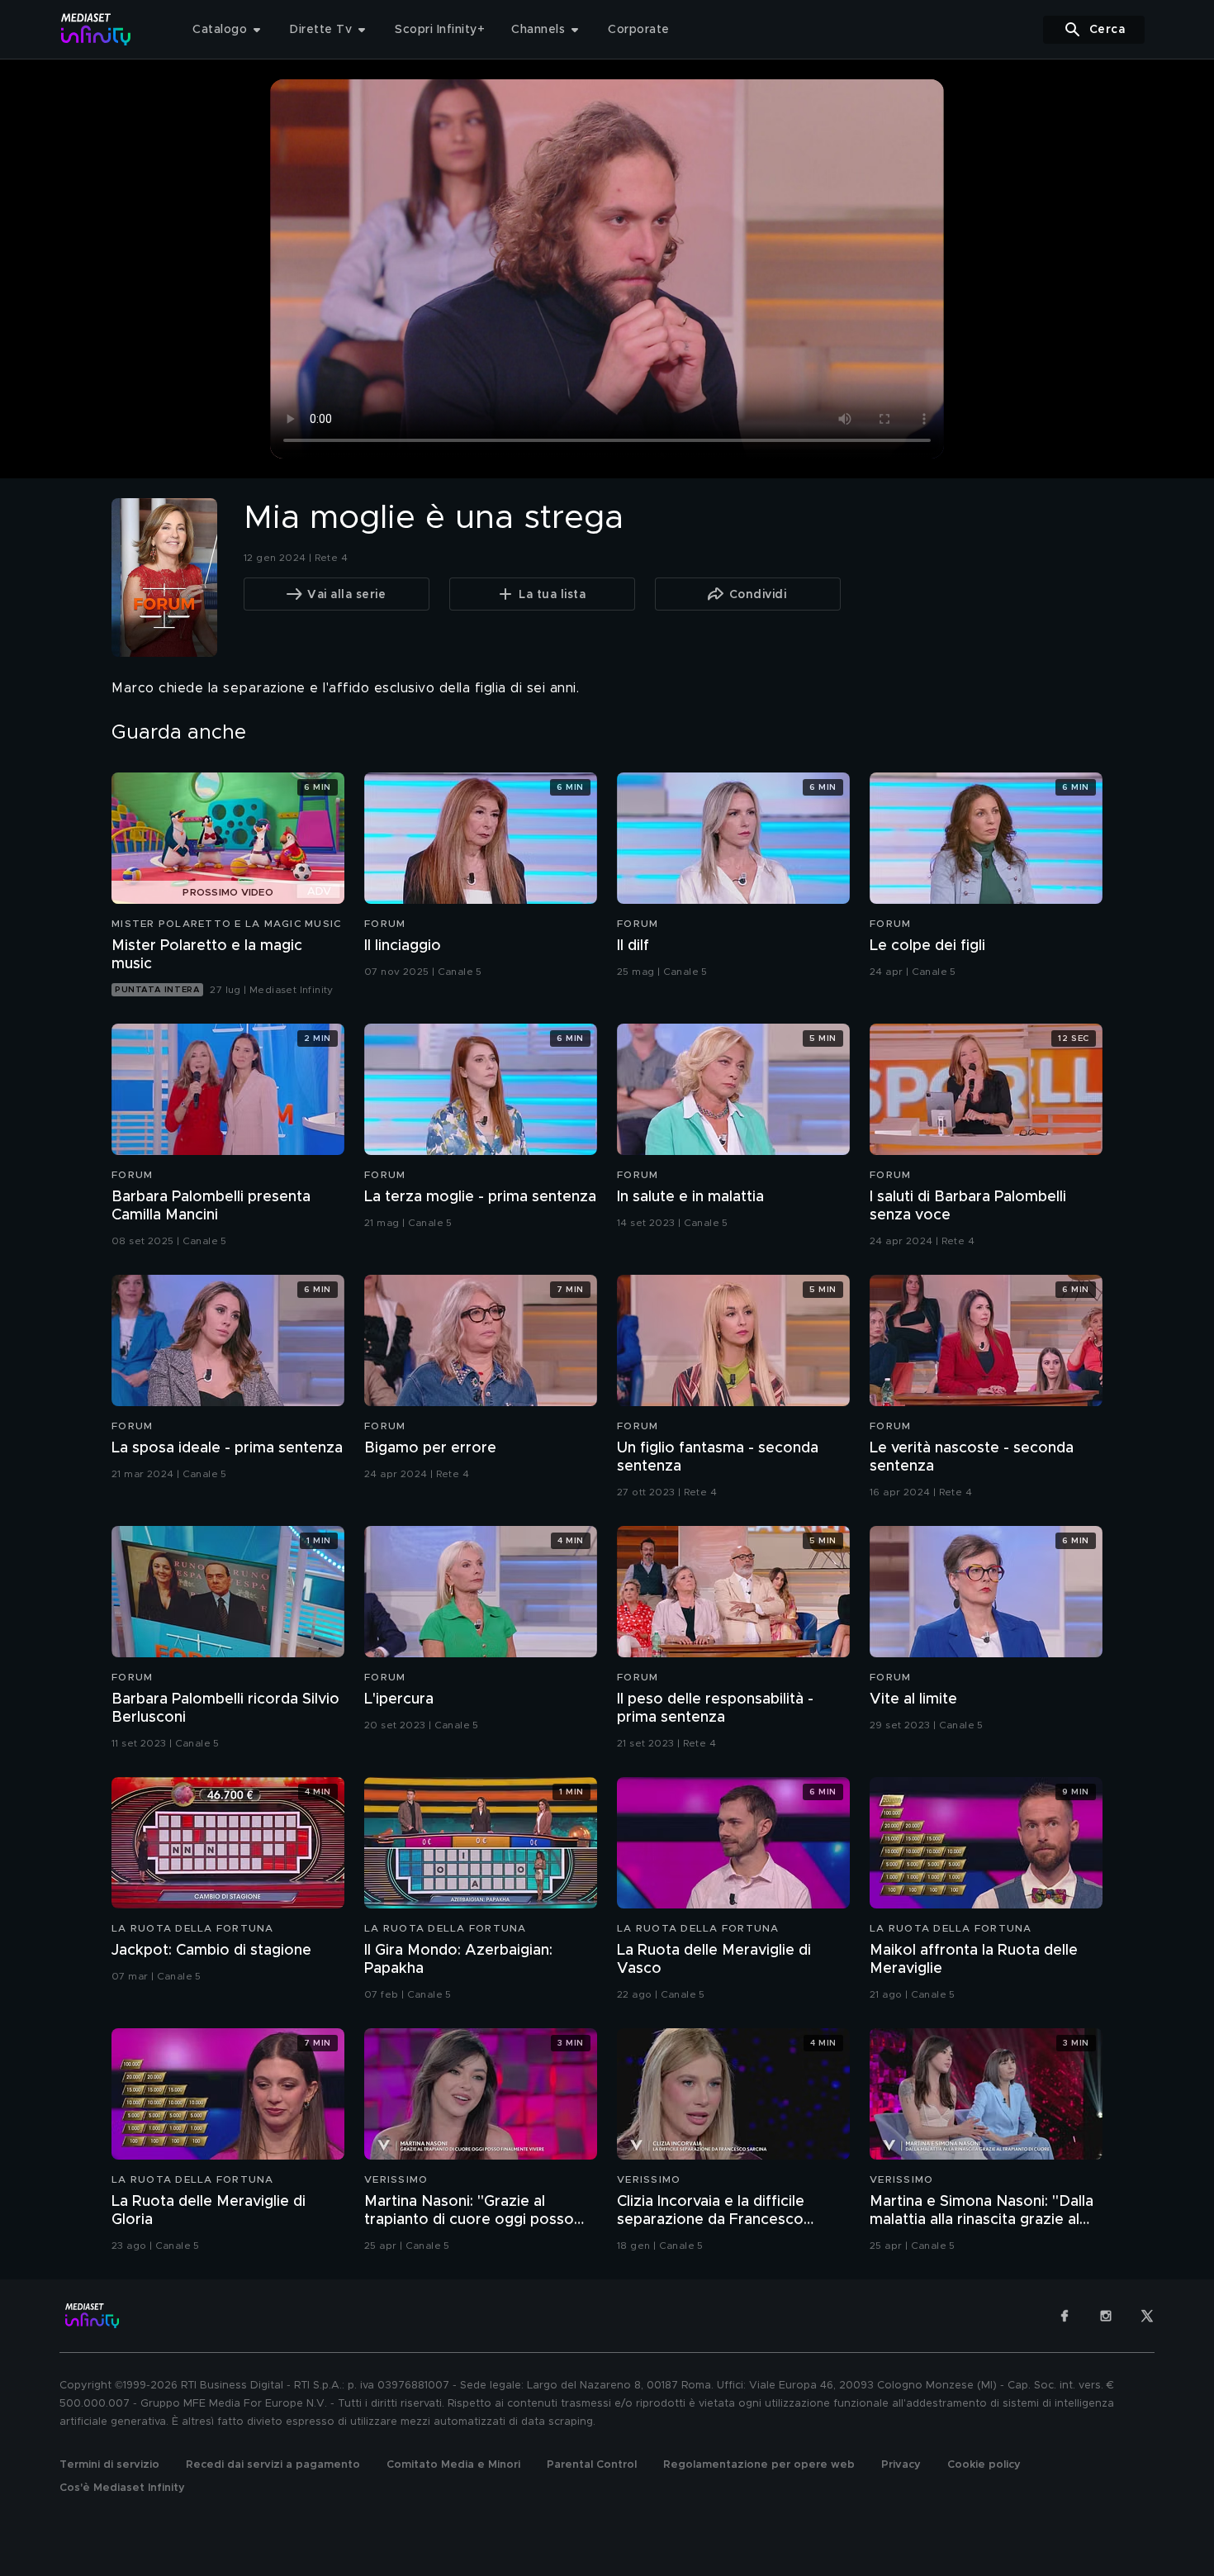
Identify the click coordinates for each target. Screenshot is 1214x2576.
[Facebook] (1065, 2316)
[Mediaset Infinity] (96, 29)
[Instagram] (1106, 2316)
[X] (1147, 2316)
